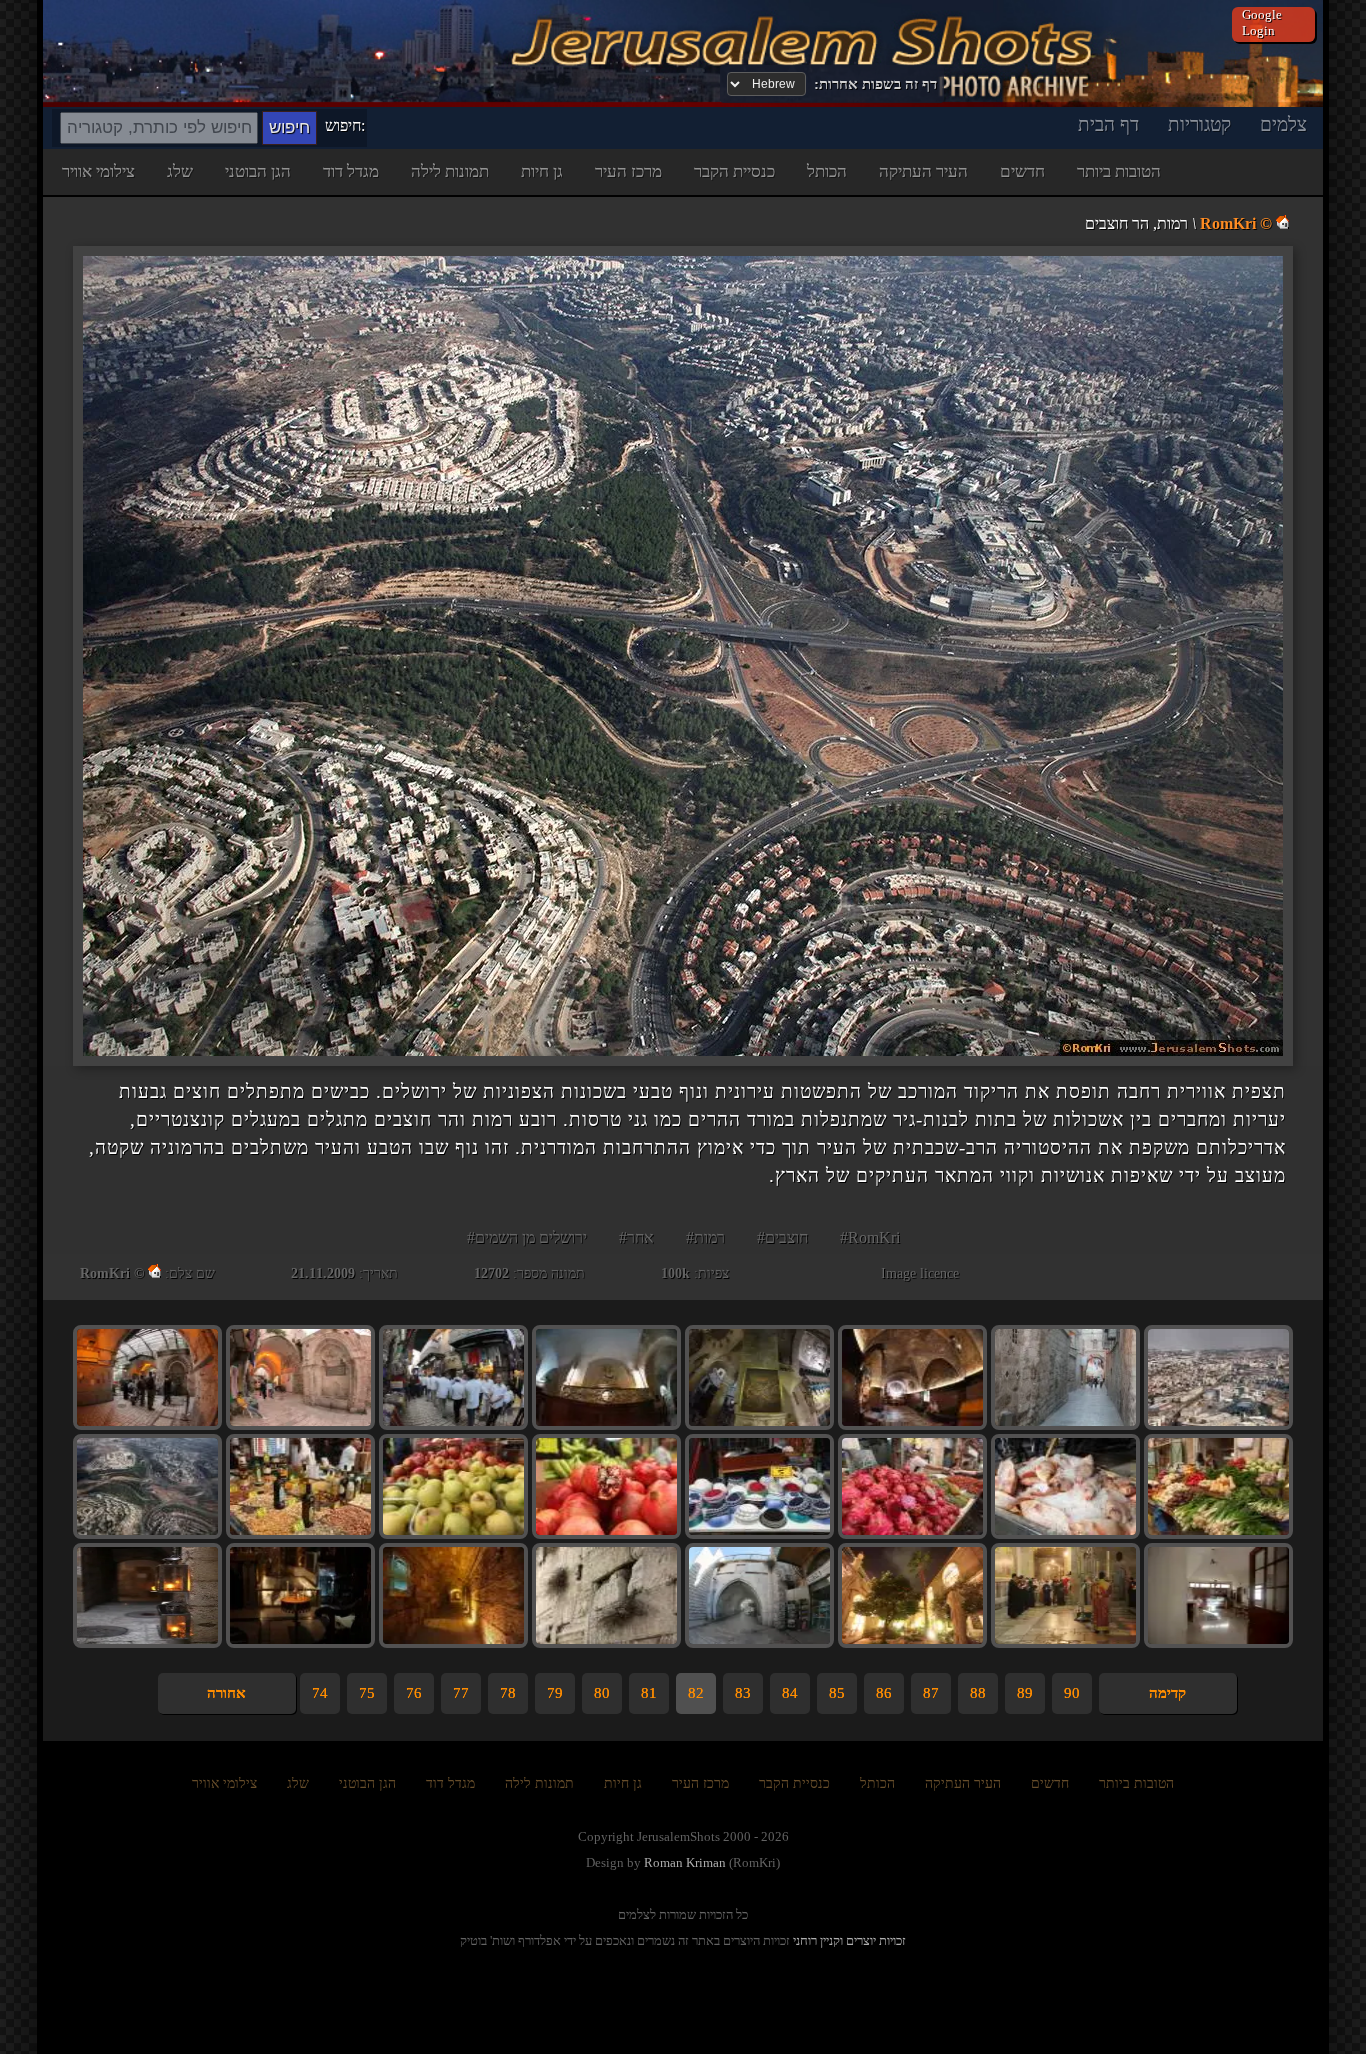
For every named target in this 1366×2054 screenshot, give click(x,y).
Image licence (920, 1273)
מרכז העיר (628, 171)
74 (320, 1693)
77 (461, 1693)
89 (1025, 1693)
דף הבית (1108, 124)
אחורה (226, 1693)
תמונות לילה (450, 171)
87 (931, 1693)
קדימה (1167, 1693)
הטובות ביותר (1119, 171)
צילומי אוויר (98, 171)
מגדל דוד (351, 171)
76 (414, 1693)
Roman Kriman (685, 1862)
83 (743, 1693)
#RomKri (870, 1237)
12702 (491, 1273)
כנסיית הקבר (734, 171)
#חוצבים (782, 1237)
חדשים (1022, 171)
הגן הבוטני (258, 171)
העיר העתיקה (923, 171)
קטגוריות (1199, 124)
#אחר (636, 1237)
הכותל (827, 171)
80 (602, 1693)
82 (696, 1693)
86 (884, 1693)
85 (837, 1693)
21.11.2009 (323, 1273)
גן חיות (542, 171)
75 (367, 1693)
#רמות (705, 1237)
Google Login (1262, 22)
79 (555, 1693)
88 (978, 1693)
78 (508, 1693)
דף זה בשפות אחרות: (875, 84)
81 (649, 1693)
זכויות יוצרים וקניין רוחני (849, 1940)
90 (1072, 1693)
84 (790, 1693)
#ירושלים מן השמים (527, 1237)
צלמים (1283, 124)
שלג (180, 171)
